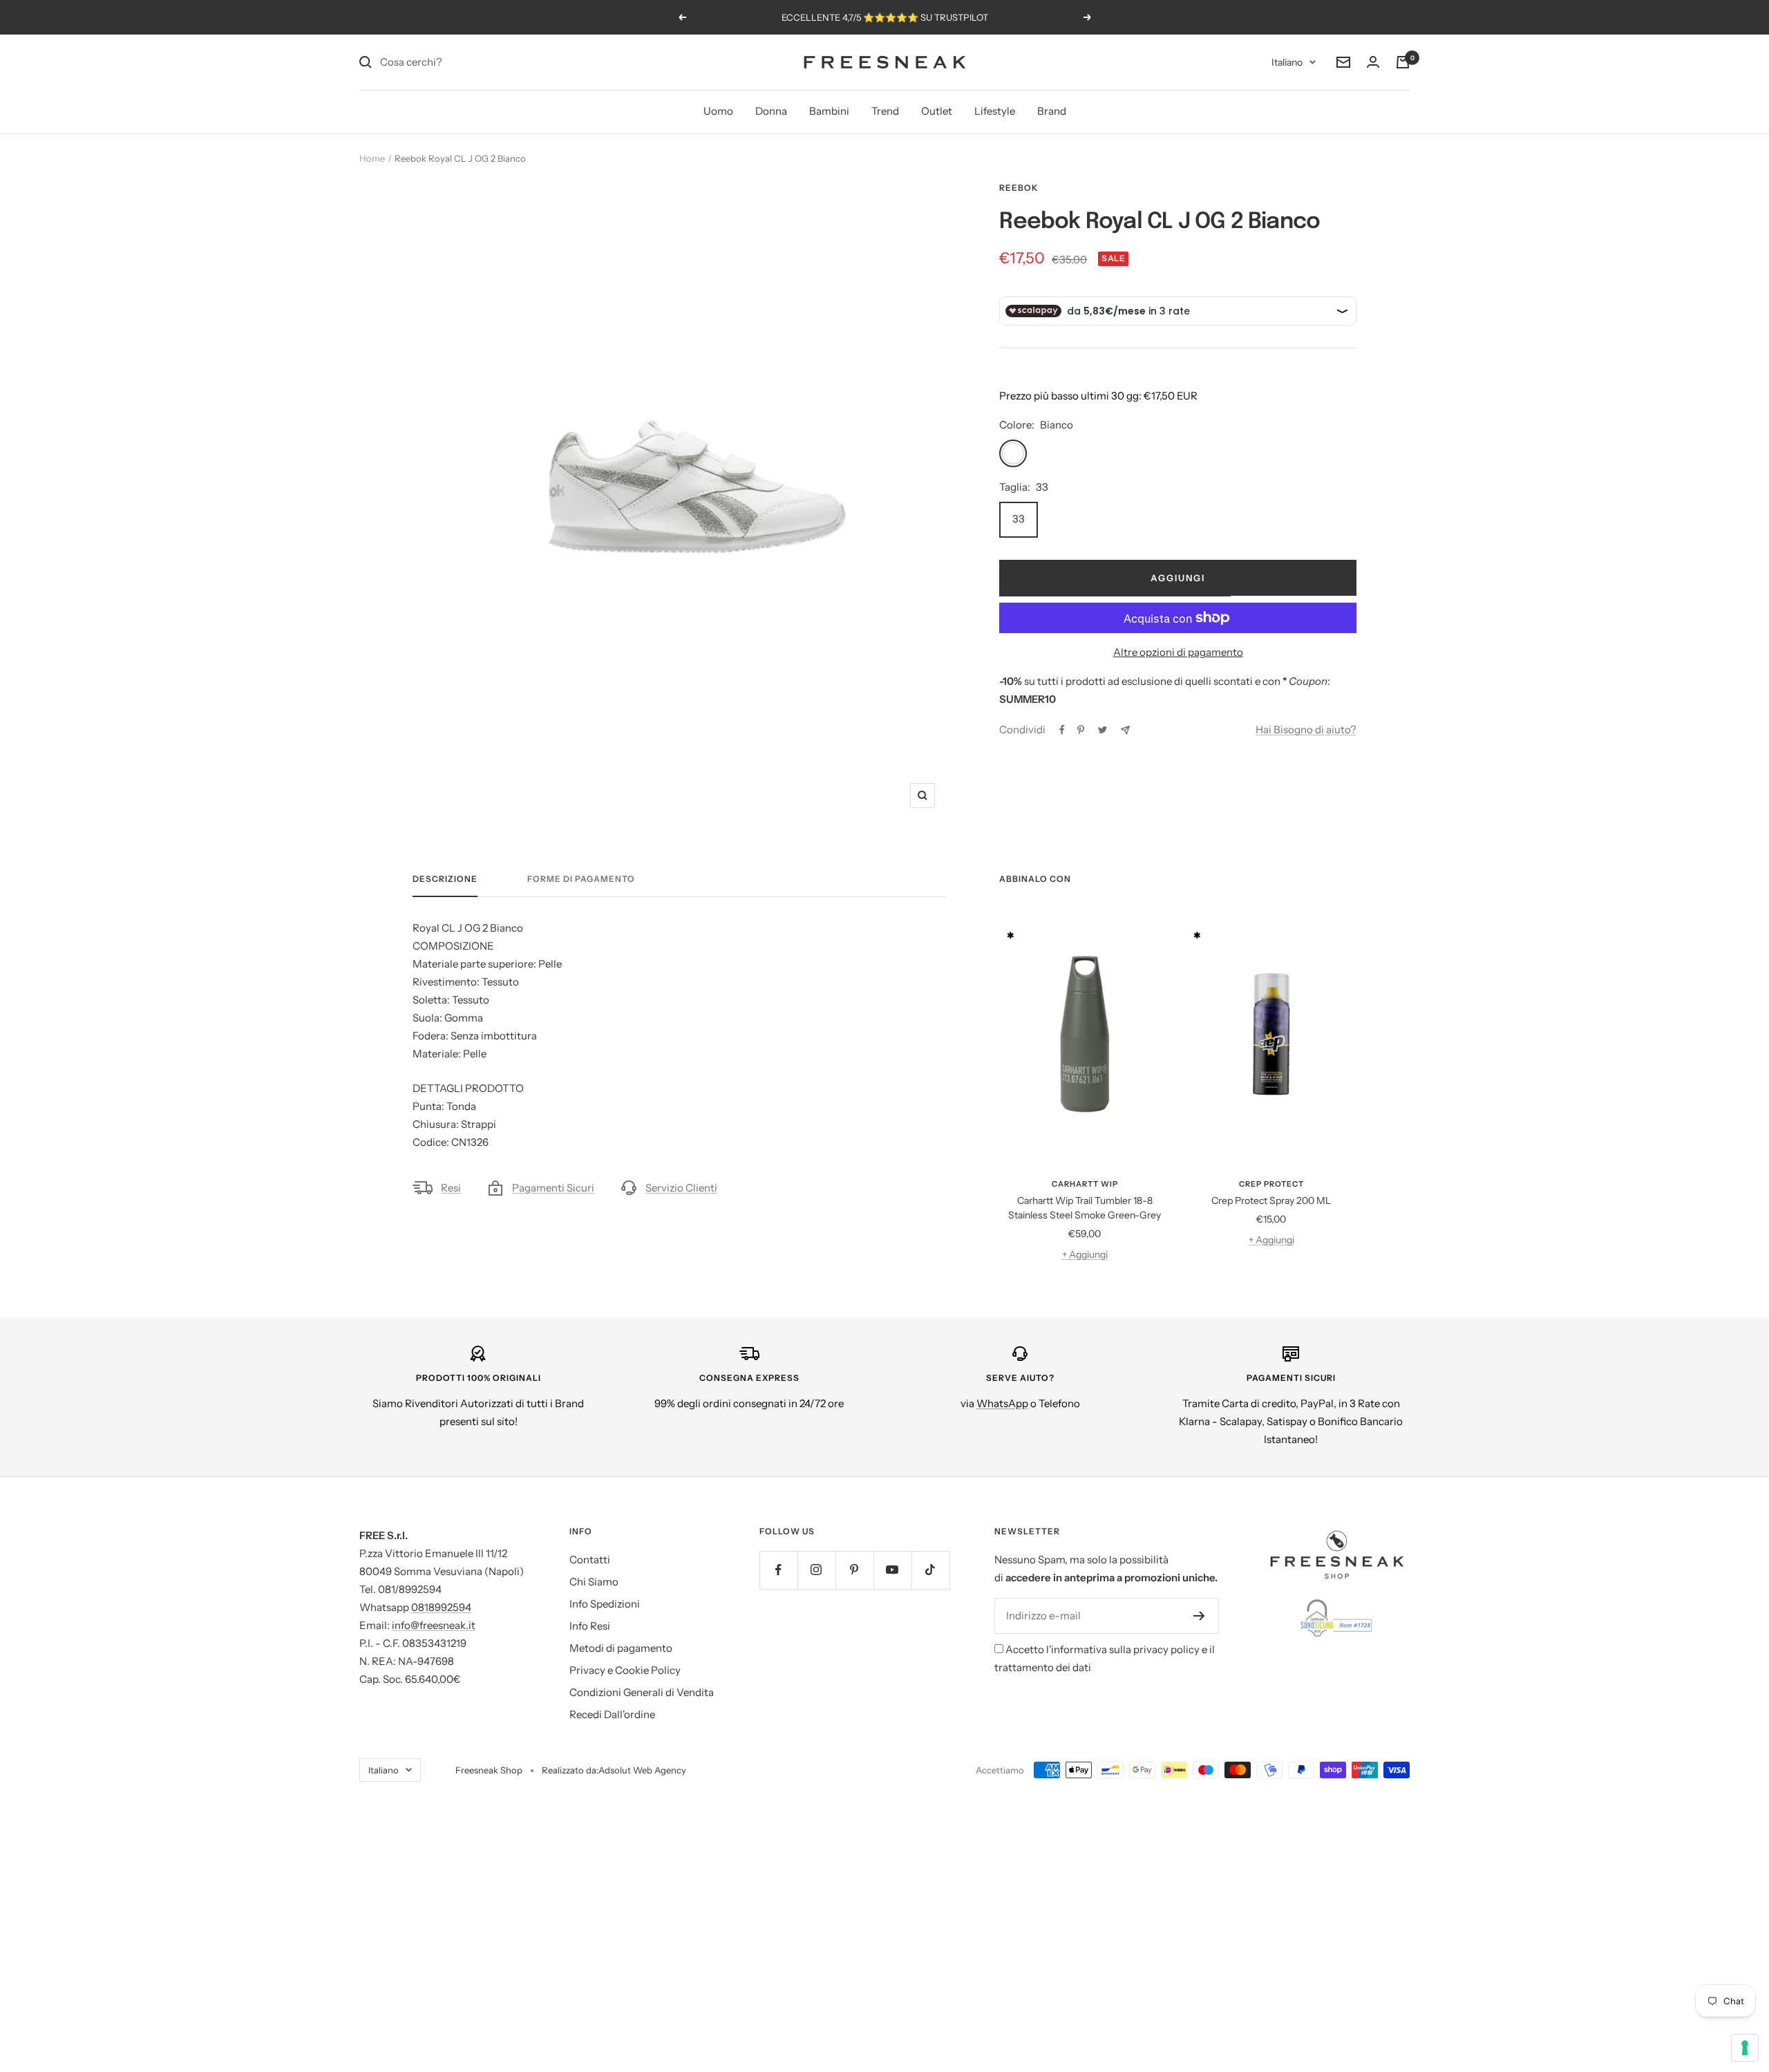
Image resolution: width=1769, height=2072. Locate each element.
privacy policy (1166, 1649)
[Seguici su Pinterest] (854, 1570)
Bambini (829, 111)
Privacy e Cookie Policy (625, 1670)
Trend (885, 111)
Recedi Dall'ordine (612, 1714)
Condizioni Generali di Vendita (642, 1692)
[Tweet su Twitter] (1103, 730)
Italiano (1287, 62)
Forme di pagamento (581, 879)
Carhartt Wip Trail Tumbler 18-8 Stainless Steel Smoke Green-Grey (1085, 1208)
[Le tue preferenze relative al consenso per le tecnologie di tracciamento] (1745, 2048)
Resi (451, 1188)
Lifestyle (995, 111)
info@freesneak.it (434, 1625)
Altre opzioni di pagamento (1178, 652)
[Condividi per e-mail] (1125, 730)
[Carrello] (1403, 62)
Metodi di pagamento (621, 1648)
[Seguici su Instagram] (816, 1570)
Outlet (937, 111)
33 (1019, 519)
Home (372, 158)
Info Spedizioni (605, 1604)
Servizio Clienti (681, 1188)
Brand (1052, 111)
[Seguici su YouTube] (892, 1570)
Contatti (590, 1560)
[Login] (1373, 62)
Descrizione (445, 879)
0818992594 (441, 1607)
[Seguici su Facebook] (778, 1570)
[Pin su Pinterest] (1081, 730)
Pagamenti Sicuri (553, 1188)
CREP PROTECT (1271, 1184)
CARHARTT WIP (1085, 1184)
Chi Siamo (594, 1582)
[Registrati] (1199, 1616)
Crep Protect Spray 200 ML (1271, 1200)
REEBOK (1019, 188)
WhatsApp (1002, 1403)
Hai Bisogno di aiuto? (1306, 729)
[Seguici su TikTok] (930, 1570)
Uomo (718, 111)
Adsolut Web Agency (642, 1770)
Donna (771, 111)
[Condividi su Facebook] (1062, 730)
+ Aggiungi (1085, 1254)
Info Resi (590, 1626)
